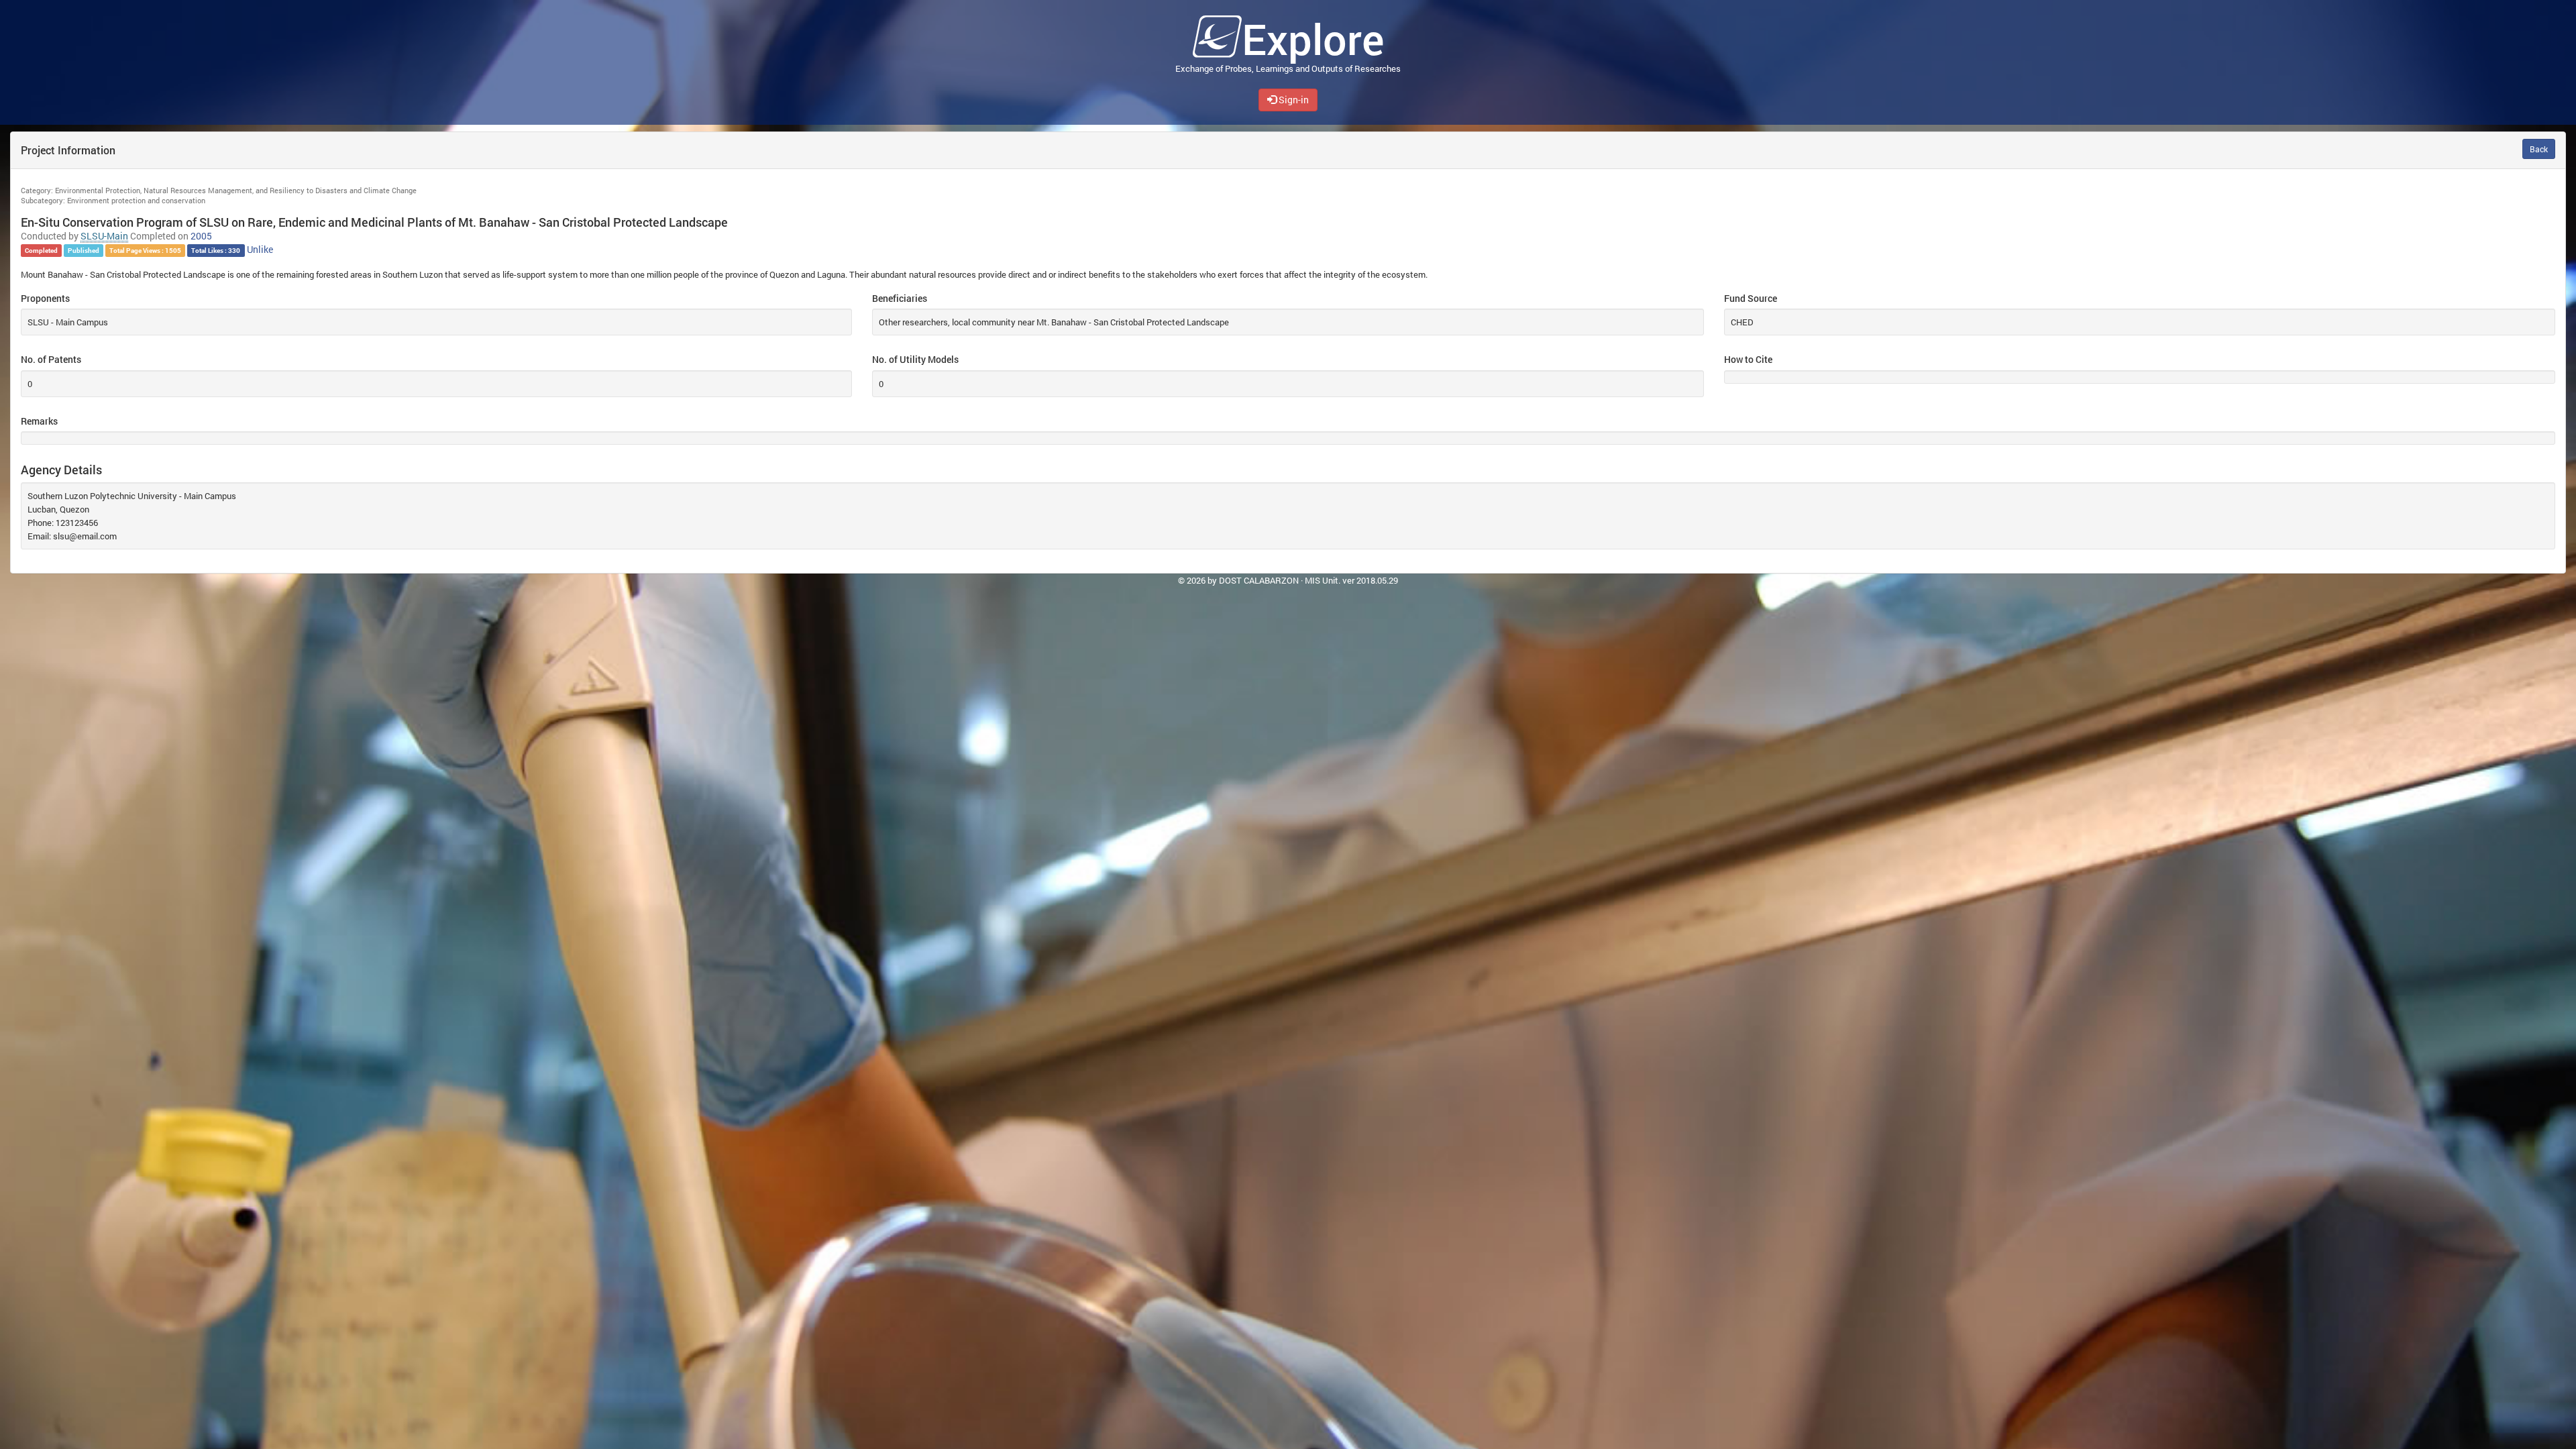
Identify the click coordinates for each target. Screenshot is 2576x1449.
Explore (1313, 39)
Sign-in (1293, 100)
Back (2539, 149)
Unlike (260, 250)
